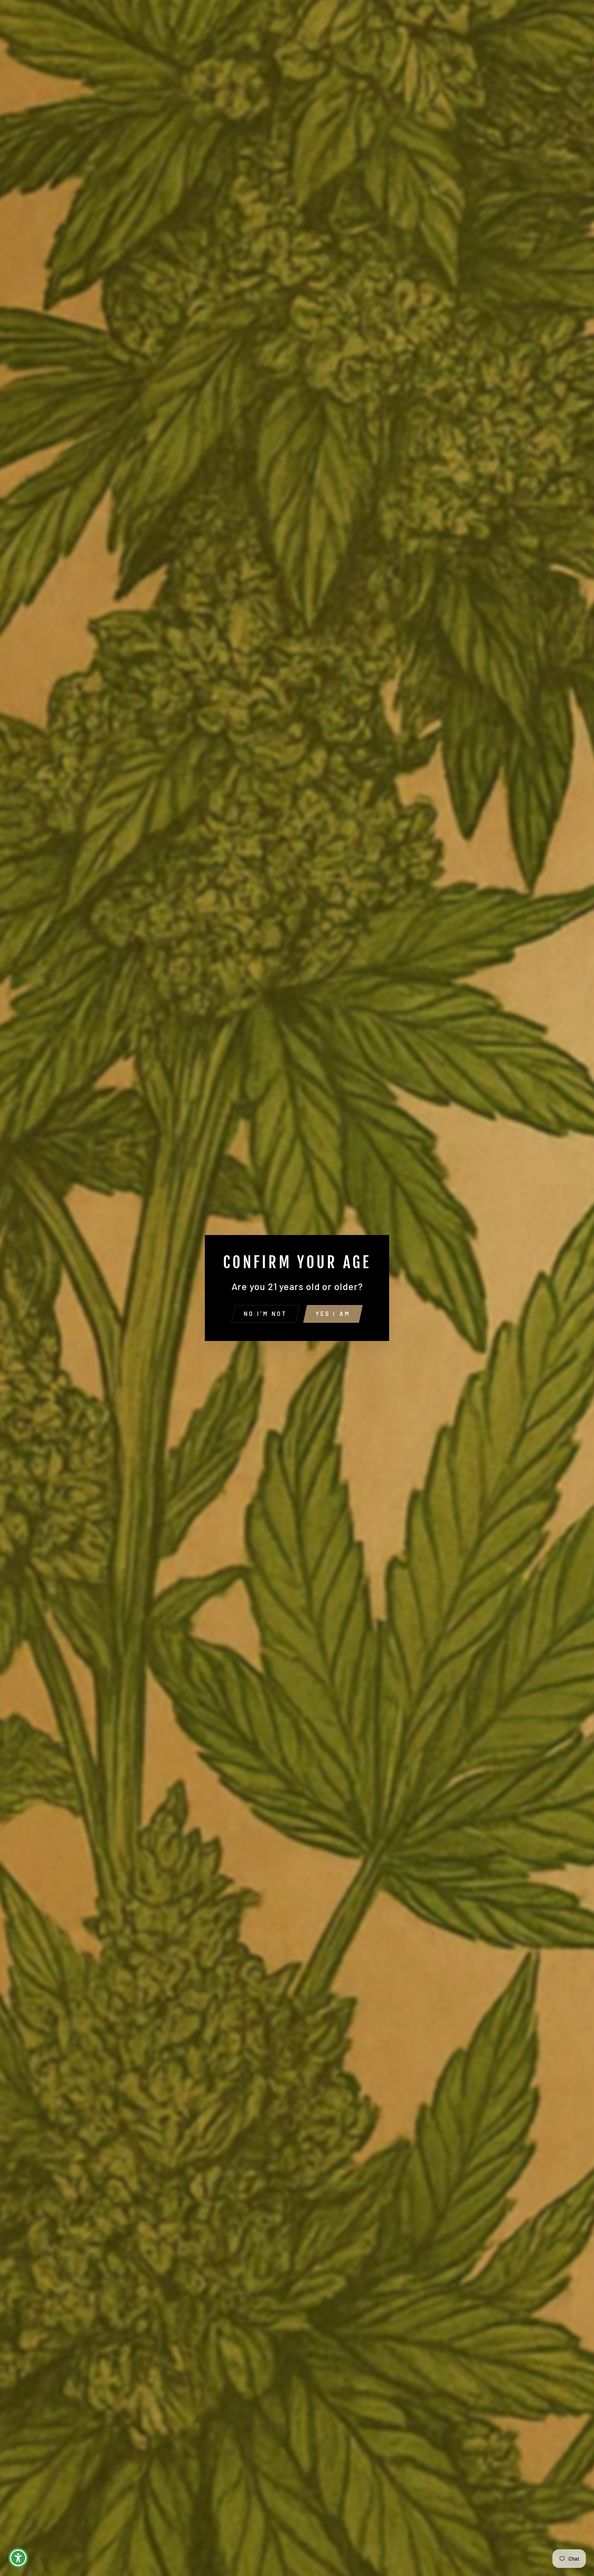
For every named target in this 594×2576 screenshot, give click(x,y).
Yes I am (333, 1314)
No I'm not (265, 1314)
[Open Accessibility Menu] (18, 2558)
